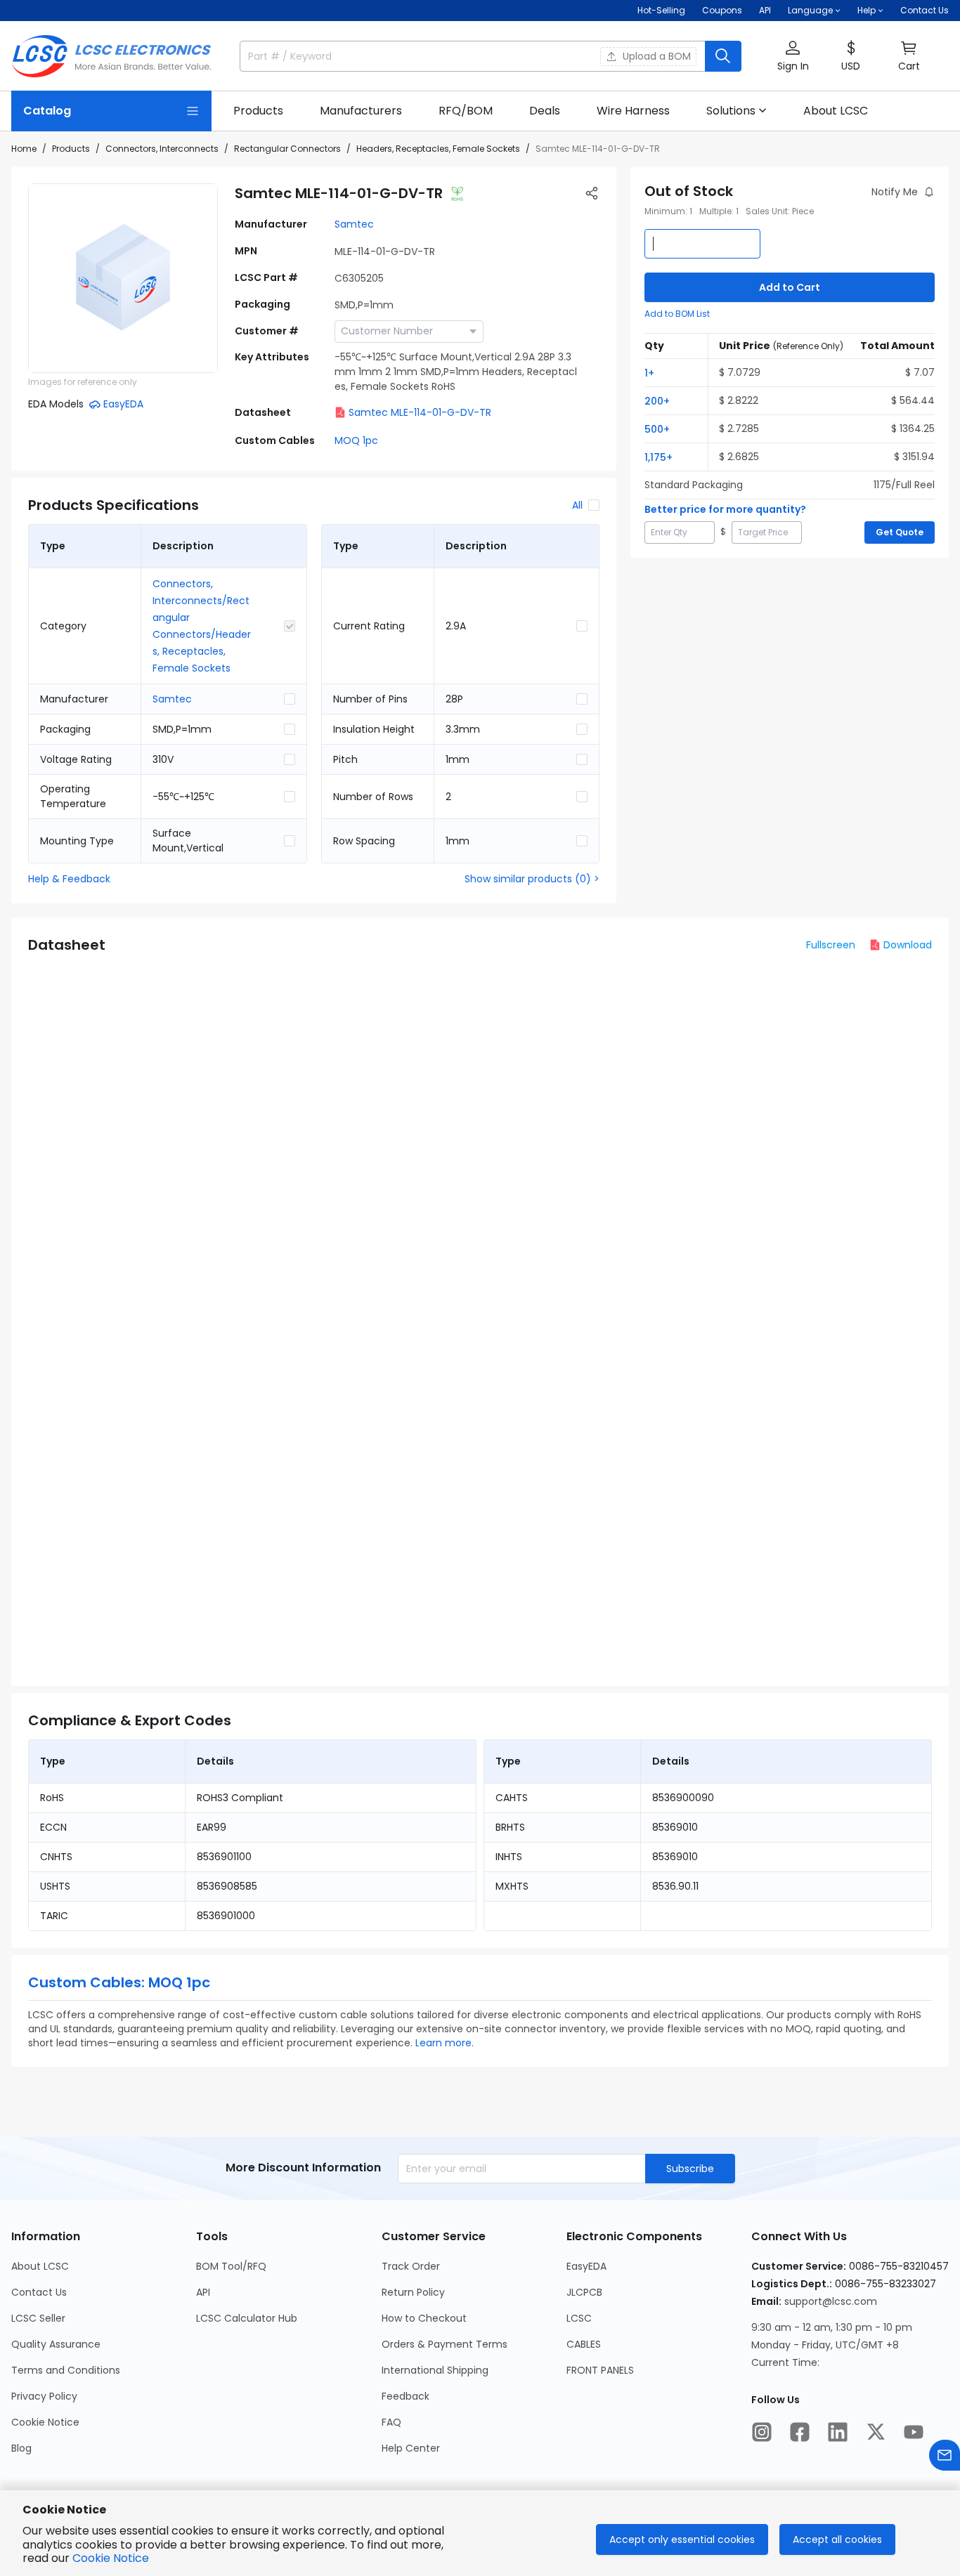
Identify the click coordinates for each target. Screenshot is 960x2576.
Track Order (411, 2266)
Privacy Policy (44, 2396)
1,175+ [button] (659, 457)
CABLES (584, 2344)
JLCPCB (584, 2292)
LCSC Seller (38, 2318)
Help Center (411, 2448)
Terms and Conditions (66, 2370)
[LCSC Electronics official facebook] (800, 2432)
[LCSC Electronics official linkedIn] (838, 2432)
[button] (793, 57)
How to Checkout (424, 2318)
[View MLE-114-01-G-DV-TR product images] (123, 278)
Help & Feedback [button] (69, 879)
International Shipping (435, 2370)
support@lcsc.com (831, 2301)
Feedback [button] (406, 2396)
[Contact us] (945, 2455)
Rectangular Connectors (287, 149)
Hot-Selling (661, 10)
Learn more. (445, 2043)
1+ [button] (649, 373)
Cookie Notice (45, 2422)
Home (24, 149)
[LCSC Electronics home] (111, 56)
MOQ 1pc (356, 440)
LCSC (579, 2318)
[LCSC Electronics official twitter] (876, 2432)
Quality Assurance (56, 2344)
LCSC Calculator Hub (247, 2318)
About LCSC (40, 2266)
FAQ (391, 2422)
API (765, 10)
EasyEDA (586, 2266)
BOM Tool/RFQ (231, 2266)
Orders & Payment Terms (445, 2344)
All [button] (577, 505)
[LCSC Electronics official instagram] (762, 2432)
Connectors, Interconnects (162, 149)
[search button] (723, 56)
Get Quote (900, 532)
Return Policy (413, 2292)
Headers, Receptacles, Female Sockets (438, 149)
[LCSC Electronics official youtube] (914, 2432)
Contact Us (925, 10)
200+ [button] (657, 401)
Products (71, 149)
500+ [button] (657, 429)
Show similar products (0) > (532, 879)
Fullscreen (831, 945)
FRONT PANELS (600, 2370)
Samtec (354, 224)
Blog (21, 2448)
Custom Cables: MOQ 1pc (119, 1982)
